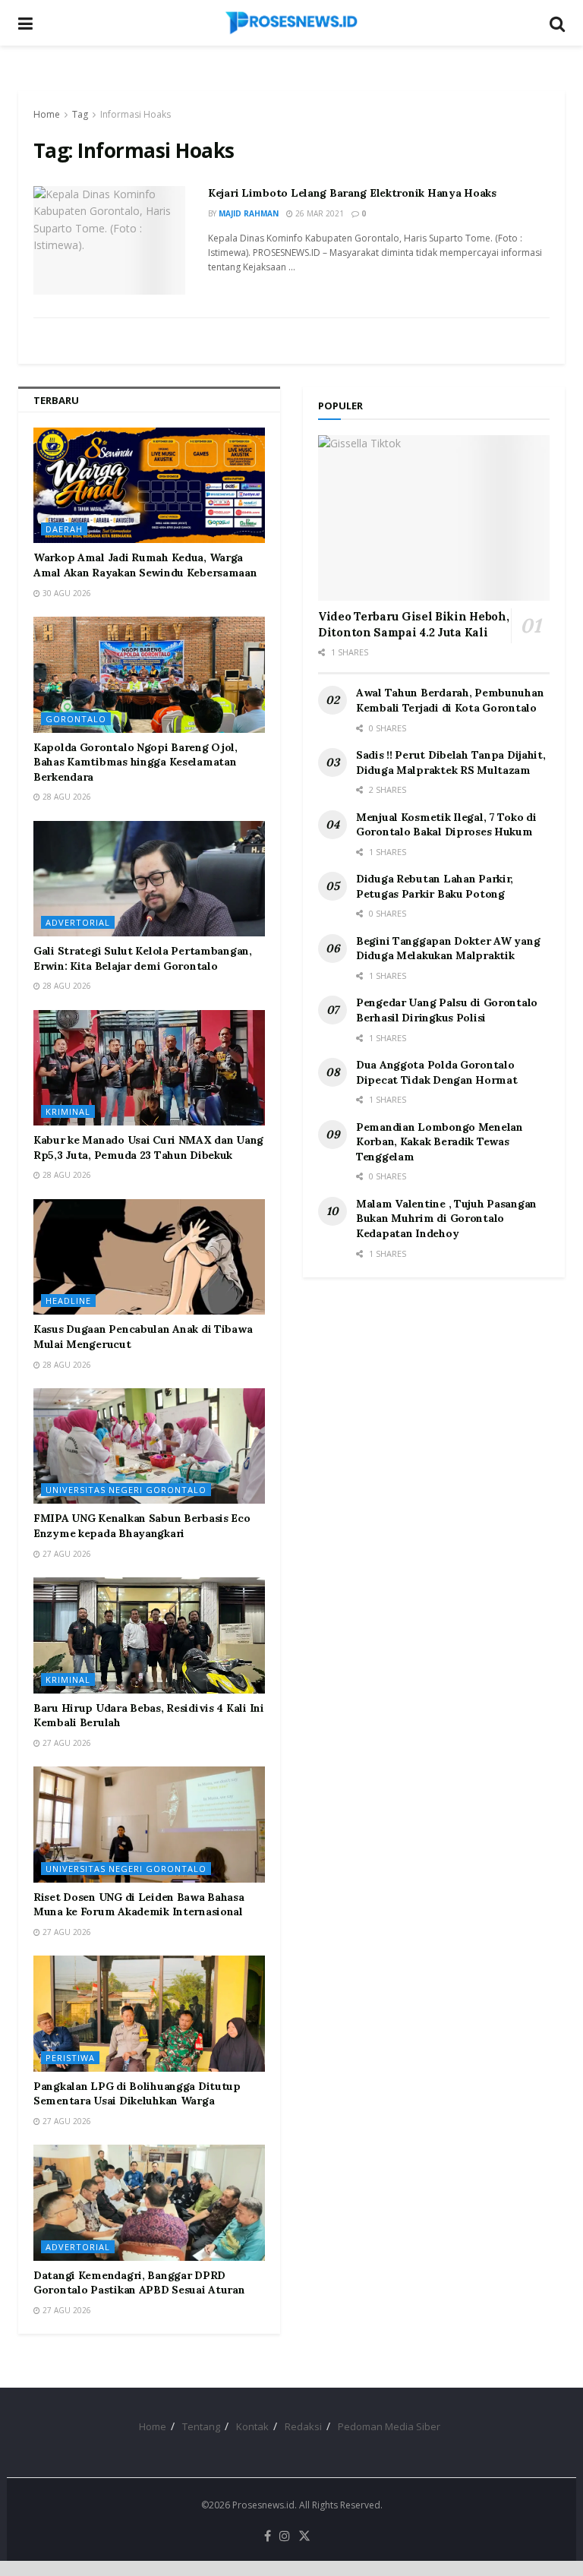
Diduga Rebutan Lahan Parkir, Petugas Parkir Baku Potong (435, 886)
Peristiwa (70, 2058)
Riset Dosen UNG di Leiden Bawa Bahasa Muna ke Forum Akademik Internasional (139, 1905)
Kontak (252, 2426)
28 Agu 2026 (66, 797)
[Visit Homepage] (291, 23)
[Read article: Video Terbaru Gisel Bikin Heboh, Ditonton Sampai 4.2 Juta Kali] (434, 518)
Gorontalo (76, 719)
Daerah (64, 529)
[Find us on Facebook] (268, 2537)
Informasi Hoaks (136, 114)
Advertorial (78, 922)
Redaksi (303, 2426)
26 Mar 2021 (318, 213)
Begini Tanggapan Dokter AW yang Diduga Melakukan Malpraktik (448, 949)
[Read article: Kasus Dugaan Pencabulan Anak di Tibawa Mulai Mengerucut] (149, 1257)
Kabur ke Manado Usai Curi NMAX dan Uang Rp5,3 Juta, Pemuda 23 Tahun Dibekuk (148, 1148)
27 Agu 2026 (66, 1554)
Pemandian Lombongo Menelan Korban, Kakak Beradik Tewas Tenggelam (440, 1142)
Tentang (201, 2426)
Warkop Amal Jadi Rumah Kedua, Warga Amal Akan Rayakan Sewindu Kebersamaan (145, 565)
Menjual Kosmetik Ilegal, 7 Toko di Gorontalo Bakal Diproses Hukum (446, 825)
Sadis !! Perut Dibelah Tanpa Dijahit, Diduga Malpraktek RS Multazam (451, 762)
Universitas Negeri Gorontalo (126, 1490)
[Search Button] (557, 23)
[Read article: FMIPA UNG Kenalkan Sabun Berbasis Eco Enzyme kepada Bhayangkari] (149, 1446)
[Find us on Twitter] (304, 2537)
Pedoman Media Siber (389, 2426)
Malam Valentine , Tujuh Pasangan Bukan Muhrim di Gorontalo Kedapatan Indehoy (446, 1219)
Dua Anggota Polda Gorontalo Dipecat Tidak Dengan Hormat (436, 1072)
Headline (68, 1301)
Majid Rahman (249, 213)
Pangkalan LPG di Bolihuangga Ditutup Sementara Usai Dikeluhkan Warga (137, 2094)
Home (47, 114)
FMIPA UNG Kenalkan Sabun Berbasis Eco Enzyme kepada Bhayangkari (142, 1526)
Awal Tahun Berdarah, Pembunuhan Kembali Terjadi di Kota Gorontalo (450, 700)
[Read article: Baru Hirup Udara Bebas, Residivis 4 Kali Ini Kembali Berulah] (149, 1635)
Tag (80, 114)
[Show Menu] (25, 23)
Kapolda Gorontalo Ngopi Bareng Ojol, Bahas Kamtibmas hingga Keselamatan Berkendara (136, 762)
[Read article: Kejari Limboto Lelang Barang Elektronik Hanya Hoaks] (109, 240)
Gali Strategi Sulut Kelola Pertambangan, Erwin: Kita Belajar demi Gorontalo (143, 958)
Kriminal (68, 1111)
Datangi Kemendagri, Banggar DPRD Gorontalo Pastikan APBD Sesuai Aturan (139, 2283)
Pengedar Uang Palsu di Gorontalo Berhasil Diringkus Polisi (447, 1010)
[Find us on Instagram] (285, 2537)
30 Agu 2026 (66, 593)
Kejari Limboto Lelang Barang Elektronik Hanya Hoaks (352, 193)
